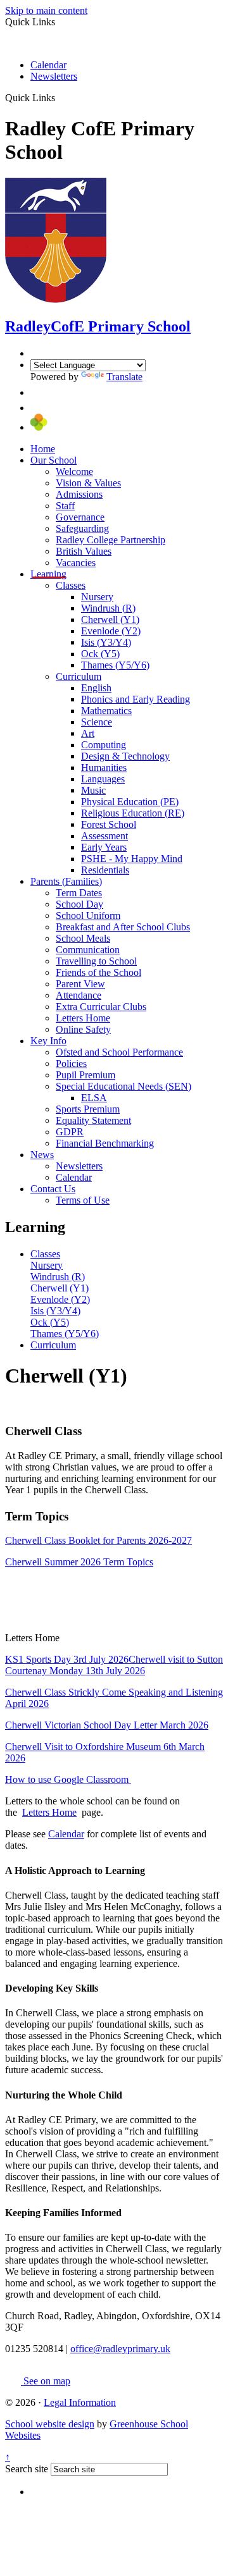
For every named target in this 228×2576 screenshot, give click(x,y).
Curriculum (79, 676)
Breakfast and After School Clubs (123, 927)
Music (93, 790)
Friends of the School (98, 972)
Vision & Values (88, 483)
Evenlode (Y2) (111, 631)
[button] (60, 97)
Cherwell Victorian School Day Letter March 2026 (107, 1725)
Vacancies (76, 563)
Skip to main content (46, 10)
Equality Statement (93, 1120)
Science (97, 722)
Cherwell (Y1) (110, 619)
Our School (54, 460)
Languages (103, 779)
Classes (71, 585)
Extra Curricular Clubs (101, 1007)
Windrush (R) (108, 608)
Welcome (74, 471)
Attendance (79, 995)
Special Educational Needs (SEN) (123, 1086)
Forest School (109, 824)
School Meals (83, 938)
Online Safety (83, 1029)
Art (88, 733)
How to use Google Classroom (68, 1779)
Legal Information (80, 2402)
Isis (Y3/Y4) (106, 642)
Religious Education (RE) (133, 813)
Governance (80, 517)
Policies (71, 1063)
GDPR (70, 1132)
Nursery (97, 597)
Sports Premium (88, 1109)
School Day (79, 904)
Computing (104, 745)
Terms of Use (83, 1200)
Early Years (104, 847)
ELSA (94, 1098)
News (42, 1155)
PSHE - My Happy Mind (132, 859)
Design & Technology (125, 756)
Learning (48, 574)
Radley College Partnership (111, 540)
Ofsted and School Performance (119, 1052)
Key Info (48, 1041)
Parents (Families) (66, 881)
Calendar (48, 65)
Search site (27, 2469)
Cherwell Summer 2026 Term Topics (79, 1562)
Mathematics (106, 711)
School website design (50, 2424)
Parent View (80, 984)
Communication (88, 950)
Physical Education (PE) (130, 802)
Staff (65, 506)
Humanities (104, 767)
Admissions (79, 494)
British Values (84, 551)
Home (43, 449)
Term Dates (79, 893)
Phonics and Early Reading (136, 699)
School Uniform (88, 915)
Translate (124, 377)
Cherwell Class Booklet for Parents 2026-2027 (98, 1540)
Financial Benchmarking (105, 1143)
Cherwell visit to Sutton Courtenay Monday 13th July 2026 (114, 1665)
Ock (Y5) (100, 654)
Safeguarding (82, 528)
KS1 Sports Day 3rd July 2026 (67, 1659)
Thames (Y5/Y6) (115, 665)
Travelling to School (96, 961)
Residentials (105, 870)
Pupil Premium (85, 1075)
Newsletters (54, 76)
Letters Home (83, 1018)
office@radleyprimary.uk (120, 2349)
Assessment (104, 836)
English (96, 688)
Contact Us (53, 1189)
